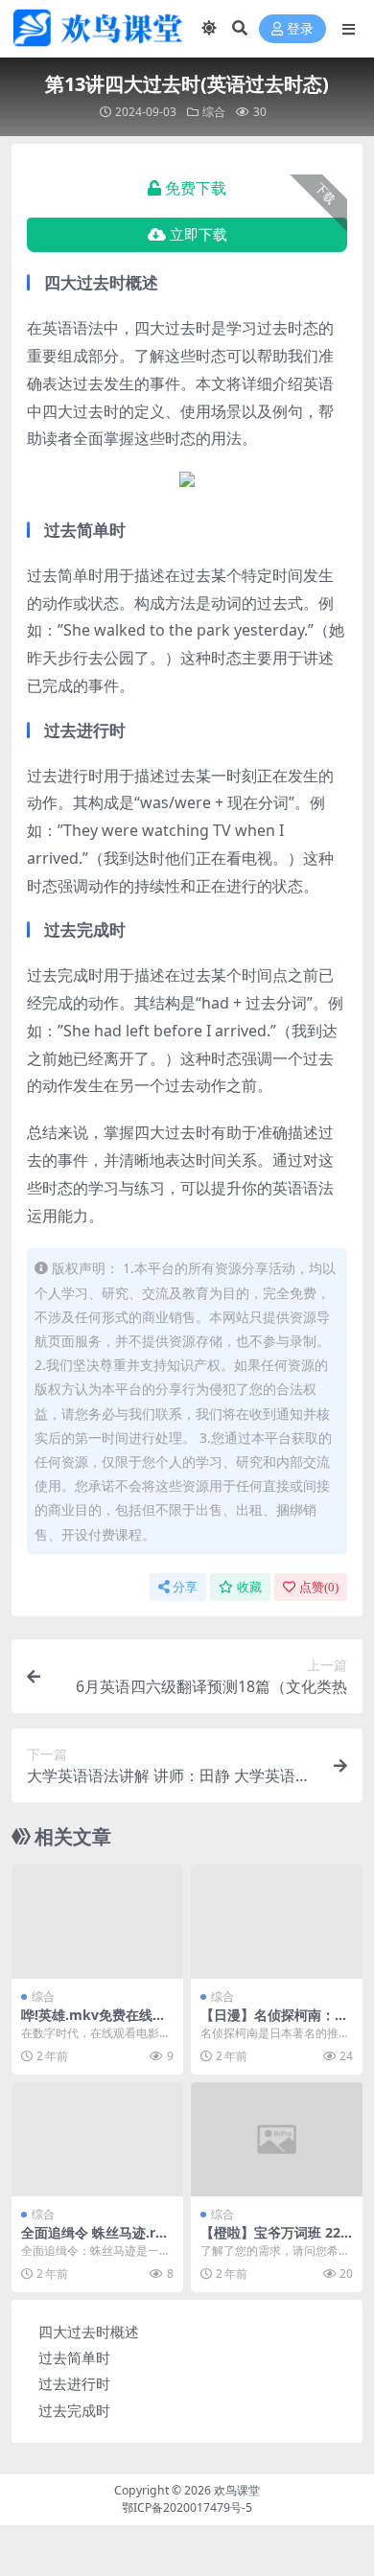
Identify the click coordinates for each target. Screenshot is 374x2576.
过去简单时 (74, 2357)
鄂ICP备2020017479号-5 (187, 2507)
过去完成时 (74, 2410)
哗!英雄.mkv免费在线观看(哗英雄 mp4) (93, 2023)
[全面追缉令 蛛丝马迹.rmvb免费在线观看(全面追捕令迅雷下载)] (97, 2139)
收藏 (249, 1587)
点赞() (319, 1587)
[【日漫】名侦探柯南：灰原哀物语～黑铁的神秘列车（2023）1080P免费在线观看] (277, 1921)
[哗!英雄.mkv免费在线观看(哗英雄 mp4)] (97, 1921)
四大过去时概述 (89, 2332)
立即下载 (199, 235)
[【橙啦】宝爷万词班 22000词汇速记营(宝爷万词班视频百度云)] (277, 2139)
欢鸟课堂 (237, 2490)
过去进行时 (74, 2383)
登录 (300, 29)
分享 (185, 1587)
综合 (214, 112)
